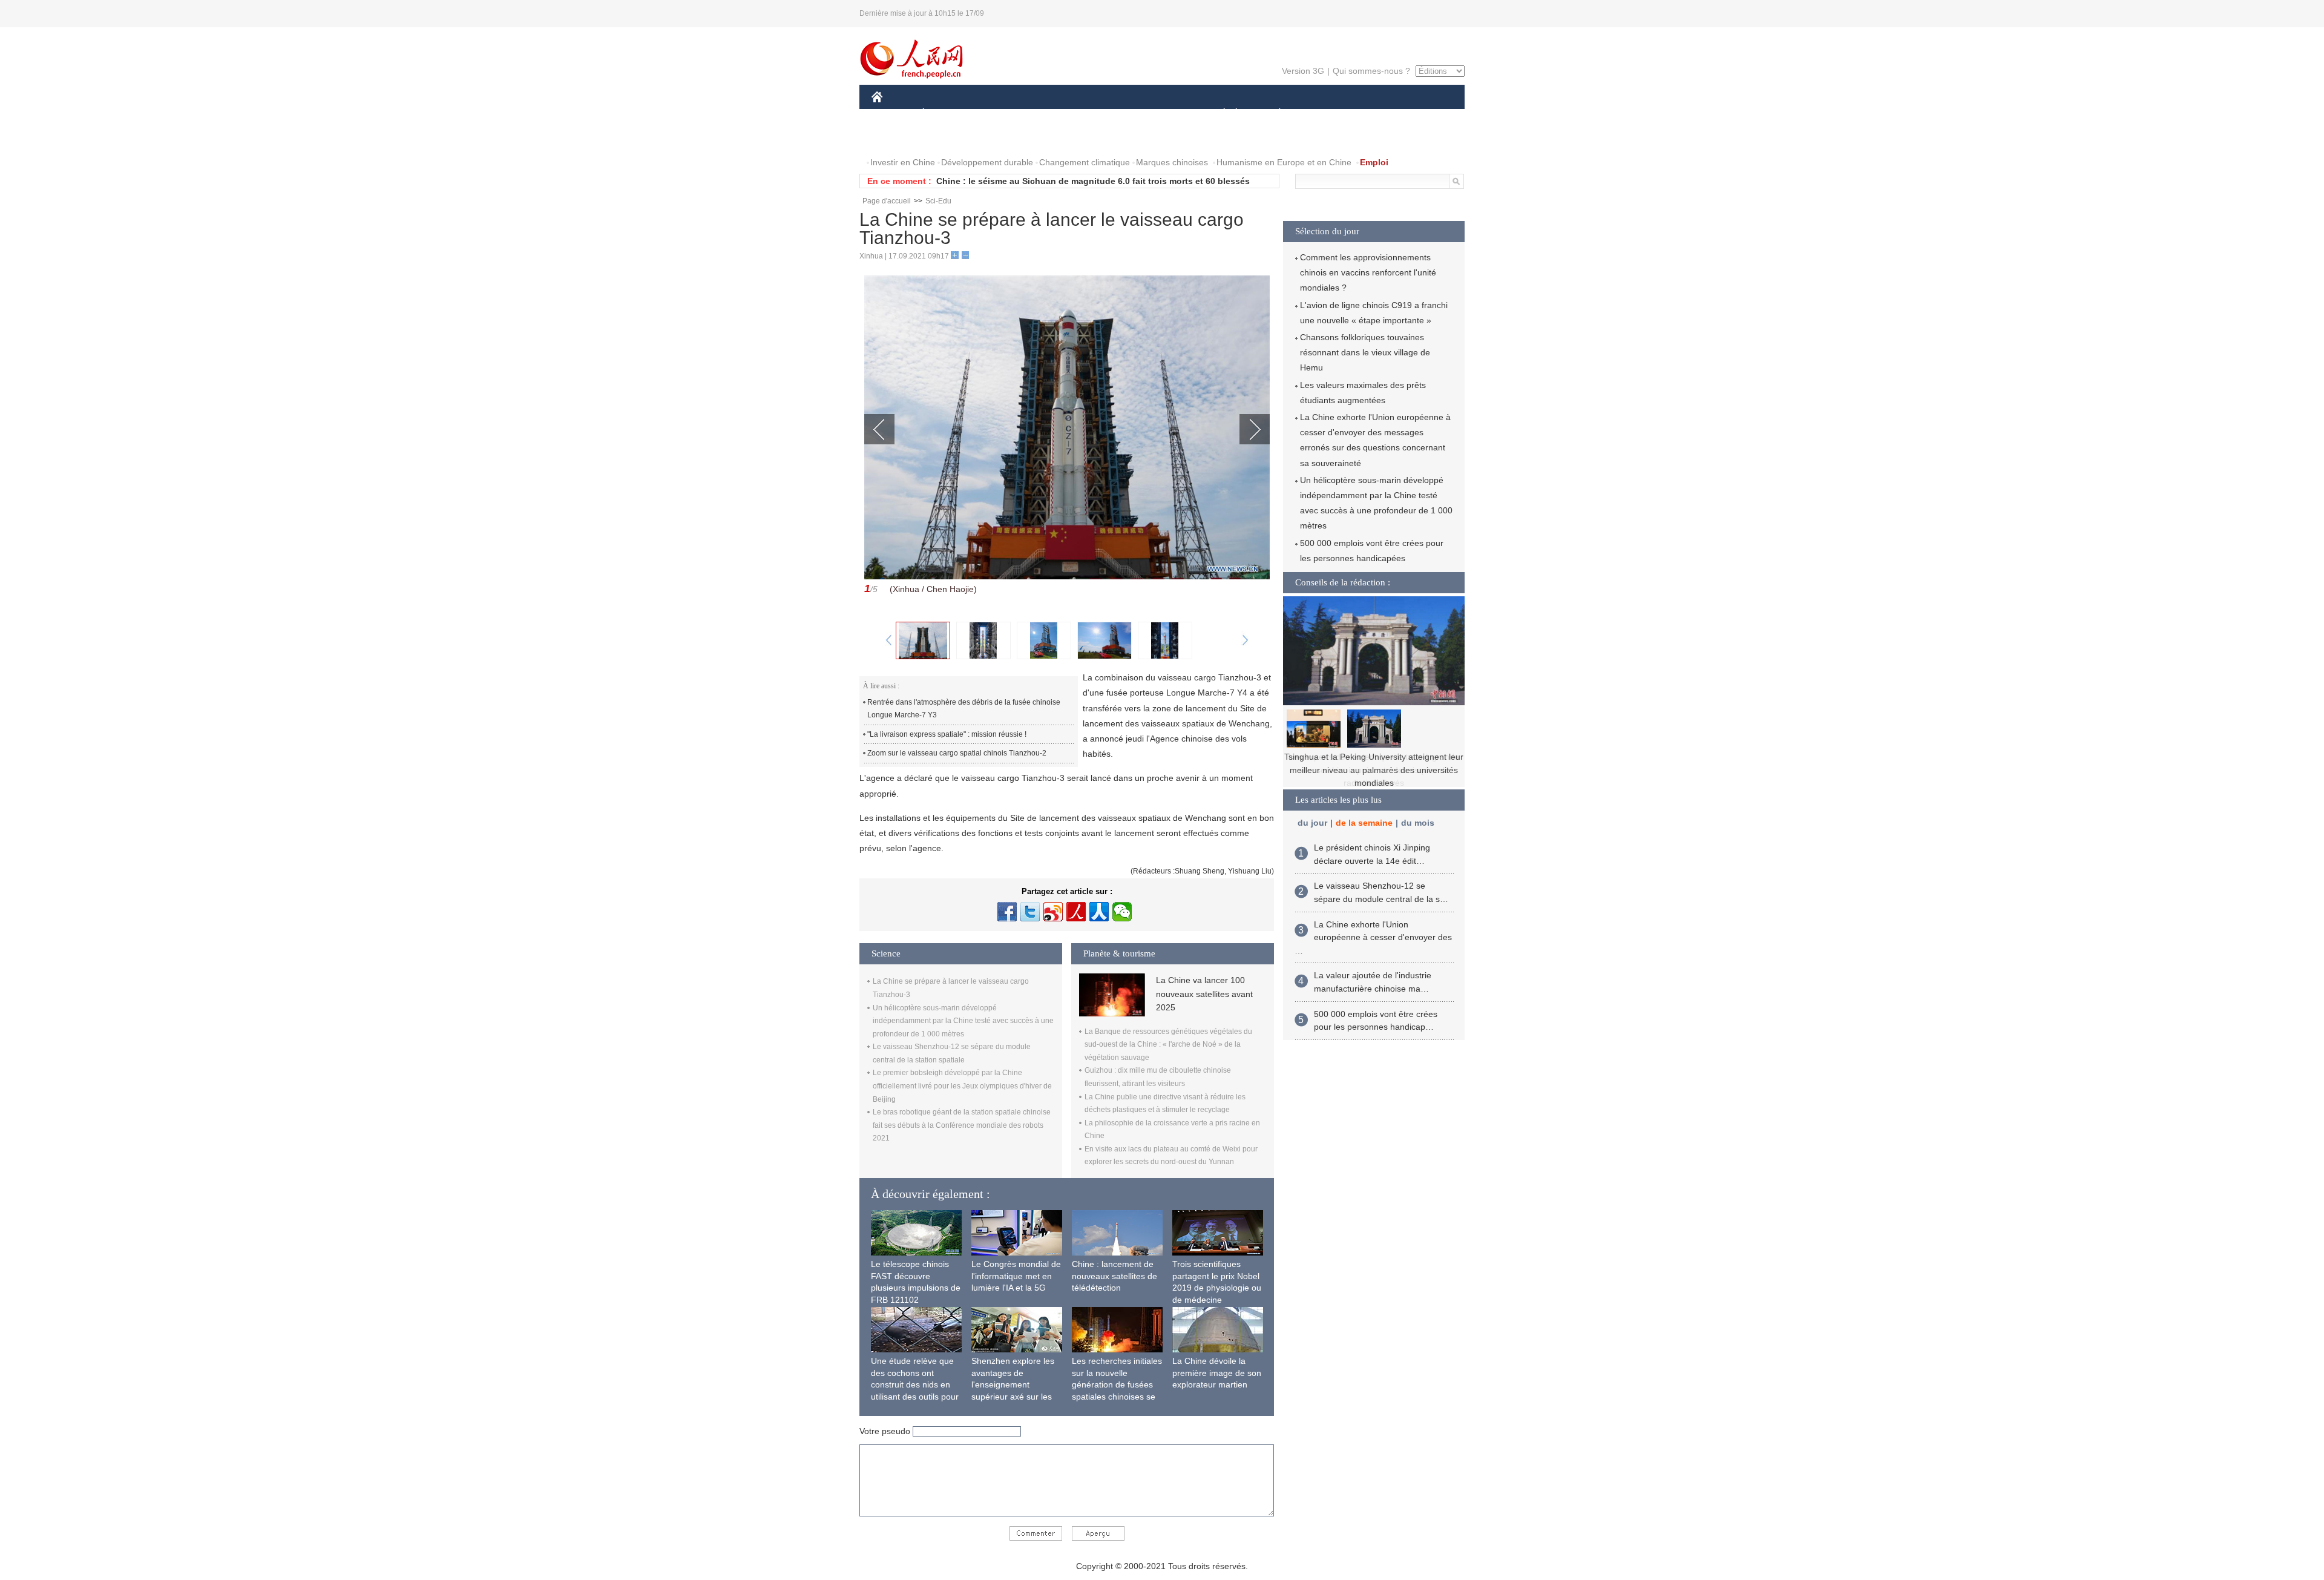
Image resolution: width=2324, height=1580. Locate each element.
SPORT (1322, 114)
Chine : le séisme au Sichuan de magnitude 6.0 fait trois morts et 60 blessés (1093, 181)
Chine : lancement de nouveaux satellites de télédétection (1114, 1276)
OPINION (898, 138)
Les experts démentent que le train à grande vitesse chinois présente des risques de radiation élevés (1374, 770)
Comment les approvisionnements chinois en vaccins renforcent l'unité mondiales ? (1368, 272)
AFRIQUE (1054, 114)
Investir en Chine (903, 162)
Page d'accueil (887, 201)
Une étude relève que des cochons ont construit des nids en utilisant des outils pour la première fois (915, 1384)
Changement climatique (1085, 162)
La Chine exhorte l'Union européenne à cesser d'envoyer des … (1373, 937)
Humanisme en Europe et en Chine (1284, 162)
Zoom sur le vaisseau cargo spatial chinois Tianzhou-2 (957, 753)
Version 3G (1303, 71)
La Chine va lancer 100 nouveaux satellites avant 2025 (1204, 994)
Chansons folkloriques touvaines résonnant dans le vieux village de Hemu (1365, 352)
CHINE (893, 114)
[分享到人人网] (1099, 912)
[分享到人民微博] (1076, 912)
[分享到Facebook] (1007, 912)
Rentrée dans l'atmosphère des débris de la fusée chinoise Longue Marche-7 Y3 (964, 709)
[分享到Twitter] (1030, 912)
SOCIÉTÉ (1219, 114)
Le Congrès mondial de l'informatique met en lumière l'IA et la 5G (1016, 1276)
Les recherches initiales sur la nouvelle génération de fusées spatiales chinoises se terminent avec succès (1117, 1384)
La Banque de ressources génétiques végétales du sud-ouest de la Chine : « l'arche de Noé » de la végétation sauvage (1168, 1045)
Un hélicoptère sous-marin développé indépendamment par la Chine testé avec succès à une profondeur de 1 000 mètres (963, 1021)
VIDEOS (999, 138)
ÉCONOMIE (946, 114)
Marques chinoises (1172, 162)
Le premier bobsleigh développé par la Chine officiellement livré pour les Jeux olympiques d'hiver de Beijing (962, 1086)
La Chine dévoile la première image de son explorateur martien (1217, 1373)
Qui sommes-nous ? (1371, 71)
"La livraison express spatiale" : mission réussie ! (947, 734)
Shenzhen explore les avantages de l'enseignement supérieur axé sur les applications (1013, 1384)
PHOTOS (950, 138)
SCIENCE (1108, 114)
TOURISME (1375, 114)
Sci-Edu (938, 201)
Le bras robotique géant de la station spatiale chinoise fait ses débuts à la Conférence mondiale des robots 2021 (962, 1125)
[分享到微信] (1122, 912)
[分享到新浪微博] (1053, 912)
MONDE (1002, 114)
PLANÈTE (1273, 114)
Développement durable (987, 162)
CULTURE (1164, 114)
